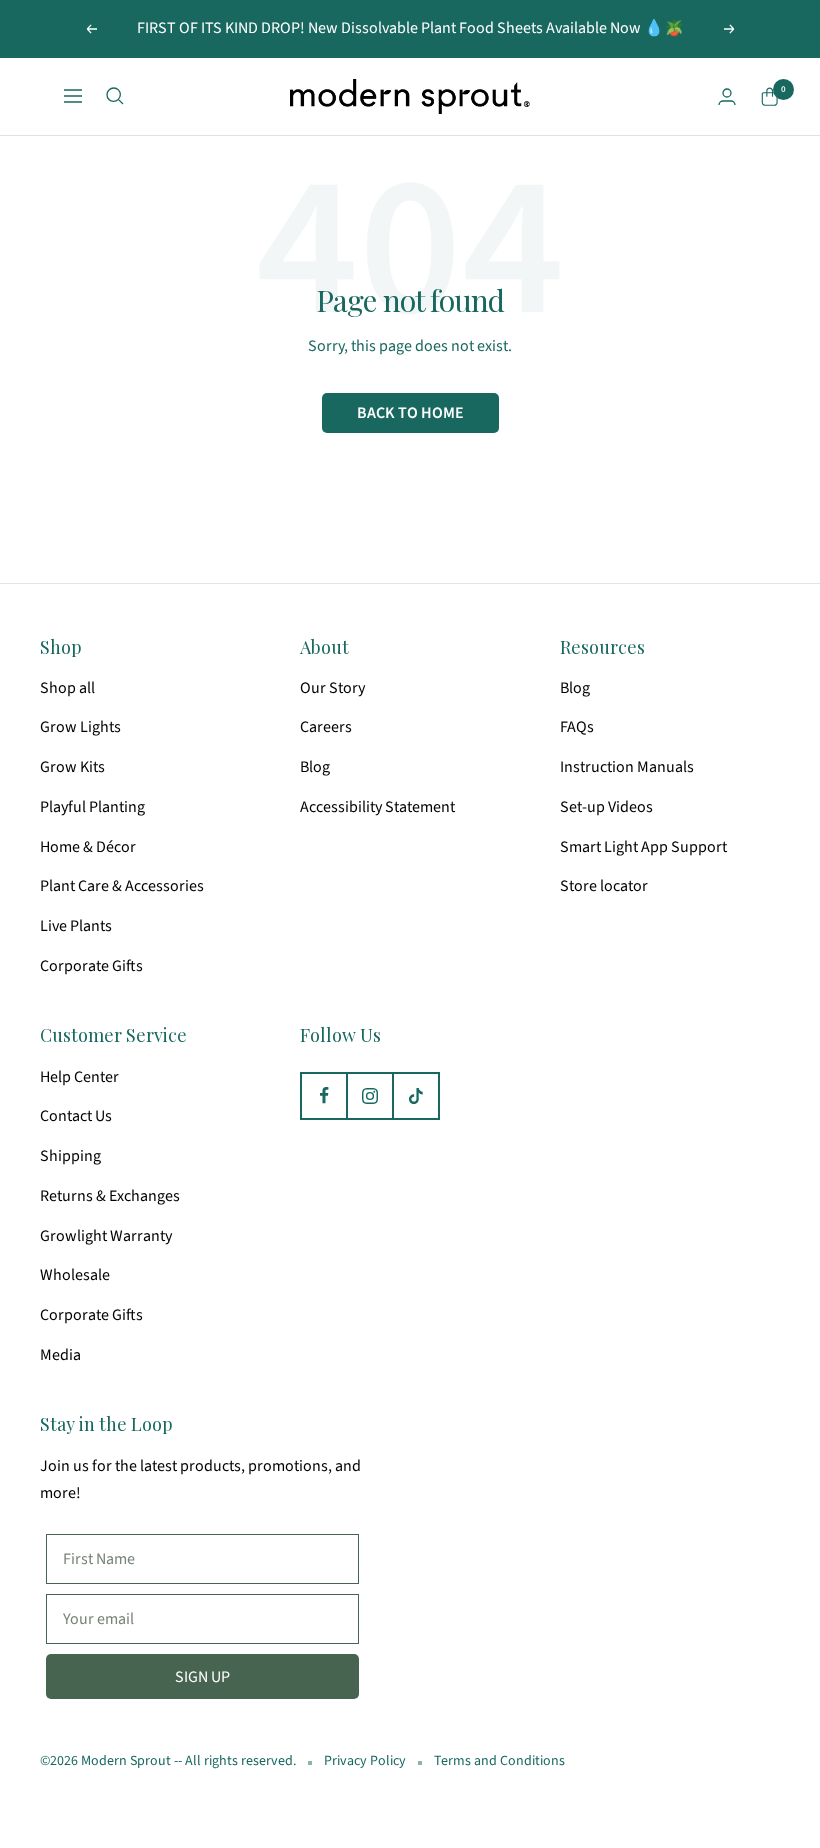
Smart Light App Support (643, 847)
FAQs (577, 727)
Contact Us (76, 1116)
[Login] (727, 96)
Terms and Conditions (499, 1761)
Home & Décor (88, 847)
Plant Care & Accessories (122, 886)
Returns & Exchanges (110, 1196)
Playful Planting (92, 807)
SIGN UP (202, 1677)
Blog (315, 767)
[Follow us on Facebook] (324, 1096)
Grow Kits (72, 767)
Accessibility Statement (377, 807)
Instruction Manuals (627, 767)
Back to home (410, 413)
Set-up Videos (606, 807)
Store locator (604, 886)
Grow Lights (80, 727)
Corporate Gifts (91, 966)
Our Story (332, 688)
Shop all (67, 688)
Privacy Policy (365, 1761)
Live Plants (76, 926)
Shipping (70, 1156)
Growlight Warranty (106, 1236)
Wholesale (75, 1275)
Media (60, 1355)
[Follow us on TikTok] (416, 1096)
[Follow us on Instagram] (370, 1096)
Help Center (79, 1077)
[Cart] (770, 96)
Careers (326, 727)
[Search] (115, 96)
